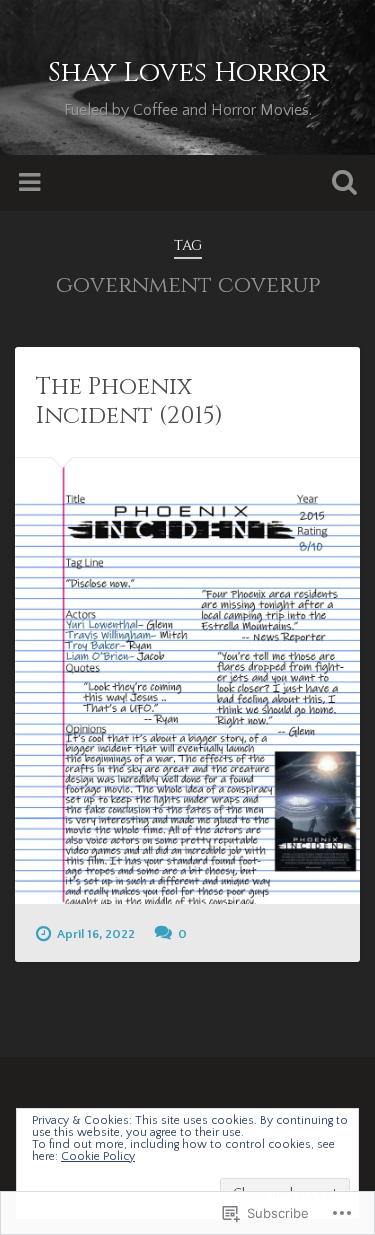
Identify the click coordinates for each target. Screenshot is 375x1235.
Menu (32, 183)
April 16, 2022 (96, 934)
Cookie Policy (98, 1156)
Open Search (340, 184)
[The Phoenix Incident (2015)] (187, 681)
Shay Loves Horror (188, 72)
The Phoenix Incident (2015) (129, 401)
